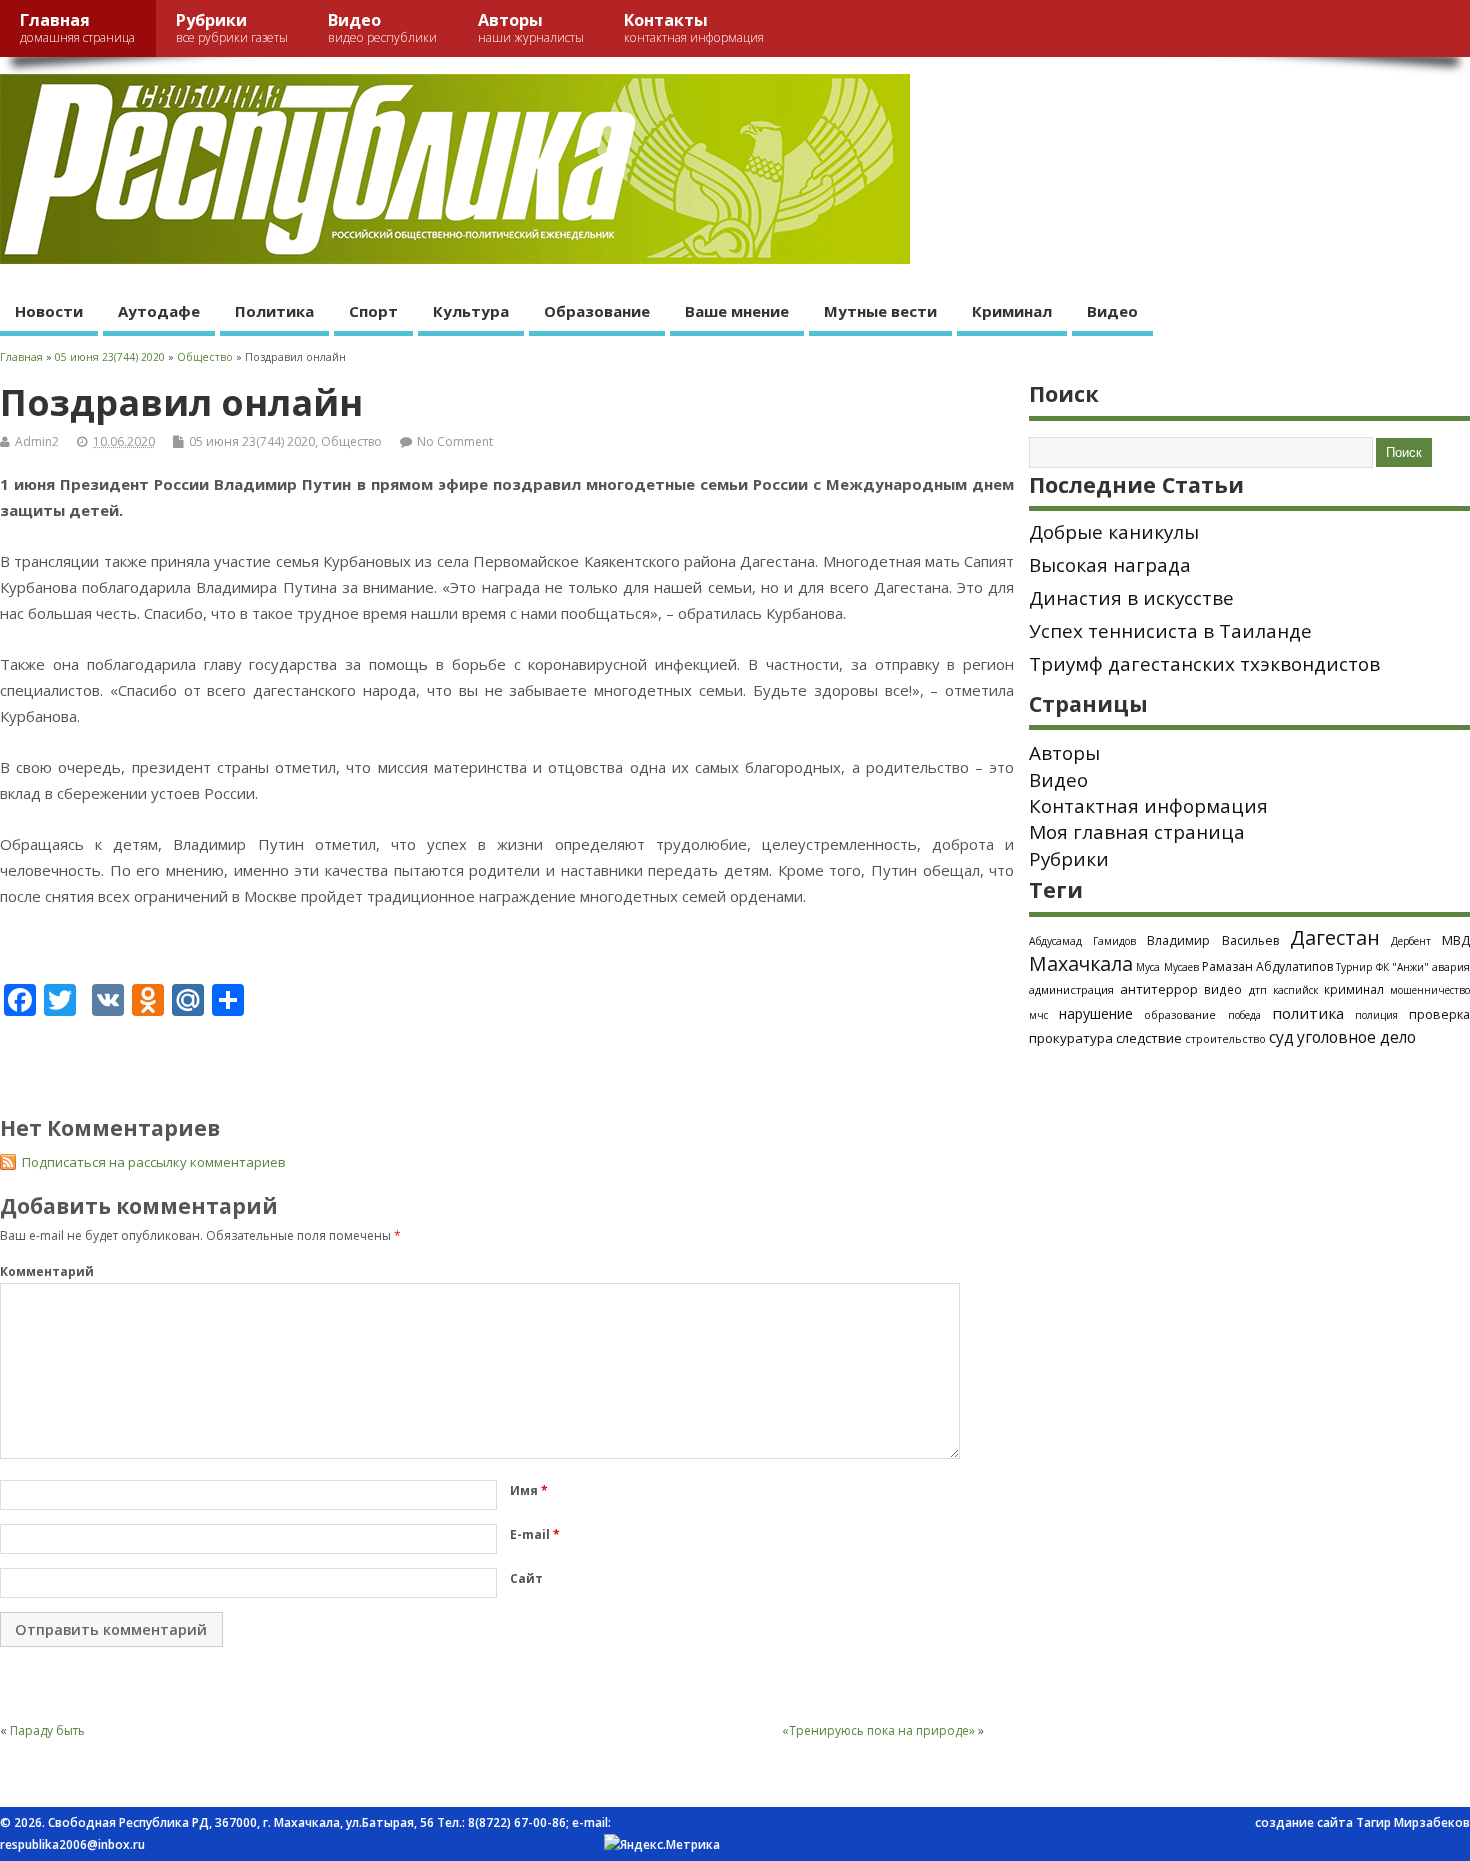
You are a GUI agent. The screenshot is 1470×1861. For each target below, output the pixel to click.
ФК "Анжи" (1402, 967)
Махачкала (1081, 963)
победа (1244, 1015)
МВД (1456, 940)
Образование (597, 311)
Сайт (526, 1578)
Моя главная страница (1137, 832)
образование (1180, 1014)
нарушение (1096, 1013)
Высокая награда (1110, 565)
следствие (1149, 1038)
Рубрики (232, 27)
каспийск (1295, 990)
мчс (1038, 1015)
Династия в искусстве (1131, 598)
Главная (77, 27)
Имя (529, 1490)
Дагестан (1335, 937)
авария (1451, 967)
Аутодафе (159, 311)
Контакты (694, 27)
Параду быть (47, 1730)
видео (1223, 989)
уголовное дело (1356, 1037)
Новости (49, 311)
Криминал (1012, 311)
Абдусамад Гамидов (1082, 941)
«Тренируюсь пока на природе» (878, 1730)
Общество (351, 441)
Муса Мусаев (1167, 967)
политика (1308, 1013)
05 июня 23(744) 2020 (252, 441)
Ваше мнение (737, 311)
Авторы (531, 27)
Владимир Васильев (1212, 940)
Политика (274, 311)
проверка (1439, 1014)
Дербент (1411, 941)
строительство (1225, 1039)
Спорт (373, 311)
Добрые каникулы (1114, 532)
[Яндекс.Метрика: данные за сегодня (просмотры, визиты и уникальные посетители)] (662, 1845)
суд (1281, 1037)
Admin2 (37, 441)
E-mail (535, 1534)
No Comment (455, 441)
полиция (1376, 1015)
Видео (382, 27)
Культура (471, 311)
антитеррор (1159, 989)
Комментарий (47, 1271)
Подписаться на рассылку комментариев (154, 1162)
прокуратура (1071, 1038)
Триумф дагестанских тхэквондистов (1204, 664)
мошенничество (1430, 990)
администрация (1071, 989)
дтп (1258, 989)
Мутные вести (880, 311)
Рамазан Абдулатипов (1267, 966)
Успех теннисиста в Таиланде (1170, 631)
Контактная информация (1148, 806)
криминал (1354, 989)
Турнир (1354, 967)
